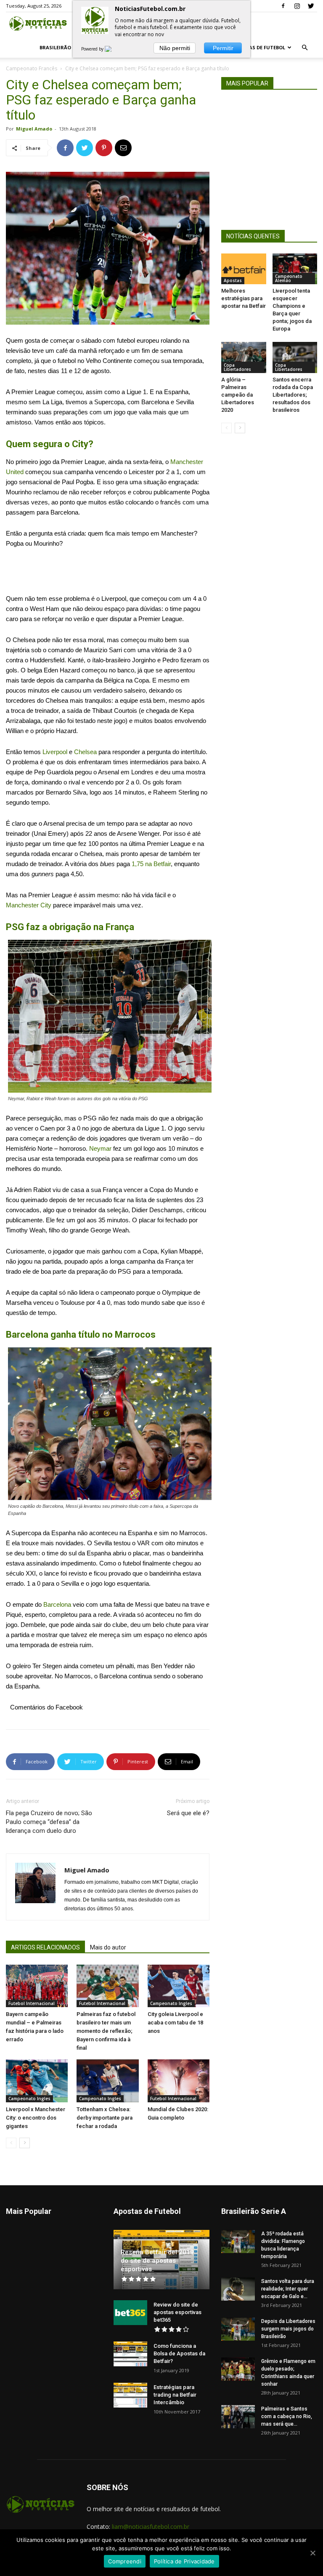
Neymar (100, 1148)
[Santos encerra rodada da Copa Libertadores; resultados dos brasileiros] (295, 357)
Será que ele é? (188, 1813)
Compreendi (125, 2561)
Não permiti (175, 48)
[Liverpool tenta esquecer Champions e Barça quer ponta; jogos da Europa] (295, 269)
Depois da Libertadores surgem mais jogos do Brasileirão (288, 2329)
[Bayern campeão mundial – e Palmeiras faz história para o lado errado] (37, 1986)
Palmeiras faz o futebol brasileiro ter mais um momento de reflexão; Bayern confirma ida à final (106, 2031)
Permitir (223, 48)
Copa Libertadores (237, 367)
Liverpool (55, 752)
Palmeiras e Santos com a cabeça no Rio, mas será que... (287, 2416)
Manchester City (29, 905)
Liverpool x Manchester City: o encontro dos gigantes (36, 2118)
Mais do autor (108, 1947)
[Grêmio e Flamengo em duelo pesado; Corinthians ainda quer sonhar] (238, 2369)
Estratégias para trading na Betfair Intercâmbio (175, 2395)
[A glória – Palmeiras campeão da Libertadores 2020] (244, 357)
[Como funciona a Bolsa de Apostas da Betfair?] (130, 2354)
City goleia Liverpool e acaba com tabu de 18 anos (175, 2023)
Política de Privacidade (184, 2561)
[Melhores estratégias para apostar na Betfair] (244, 269)
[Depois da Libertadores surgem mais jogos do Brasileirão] (238, 2329)
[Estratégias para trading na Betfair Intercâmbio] (130, 2395)
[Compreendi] (312, 2553)
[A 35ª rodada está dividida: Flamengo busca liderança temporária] (238, 2241)
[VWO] (113, 49)
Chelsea (85, 752)
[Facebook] (283, 6)
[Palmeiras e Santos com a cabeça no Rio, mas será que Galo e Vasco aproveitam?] (238, 2417)
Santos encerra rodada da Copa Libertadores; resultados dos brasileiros (293, 395)
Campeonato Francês (32, 68)
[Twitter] (311, 6)
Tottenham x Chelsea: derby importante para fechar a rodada (105, 2118)
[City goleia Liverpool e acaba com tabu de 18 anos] (179, 1986)
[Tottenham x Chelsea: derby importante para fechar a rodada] (107, 2081)
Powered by (93, 49)
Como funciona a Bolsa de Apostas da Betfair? (179, 2353)
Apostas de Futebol (259, 47)
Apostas (233, 280)
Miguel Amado (34, 129)
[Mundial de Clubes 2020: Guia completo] (179, 2081)
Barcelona (57, 1604)
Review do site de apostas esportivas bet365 (177, 2312)
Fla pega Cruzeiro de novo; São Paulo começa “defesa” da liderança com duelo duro (49, 1822)
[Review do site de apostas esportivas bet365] (130, 2313)
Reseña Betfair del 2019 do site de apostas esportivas (157, 2261)
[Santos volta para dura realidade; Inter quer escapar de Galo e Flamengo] (238, 2289)
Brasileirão (55, 47)
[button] (304, 48)
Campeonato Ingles (171, 2003)
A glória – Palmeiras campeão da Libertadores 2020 (238, 395)
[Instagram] (297, 6)
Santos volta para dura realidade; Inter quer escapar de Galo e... (288, 2289)
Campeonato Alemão (289, 278)
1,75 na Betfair (151, 864)
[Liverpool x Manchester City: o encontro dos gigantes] (37, 2081)
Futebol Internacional (32, 2003)
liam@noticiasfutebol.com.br (151, 2527)
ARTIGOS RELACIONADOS (45, 1947)
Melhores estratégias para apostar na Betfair (244, 298)
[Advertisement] (108, 572)
